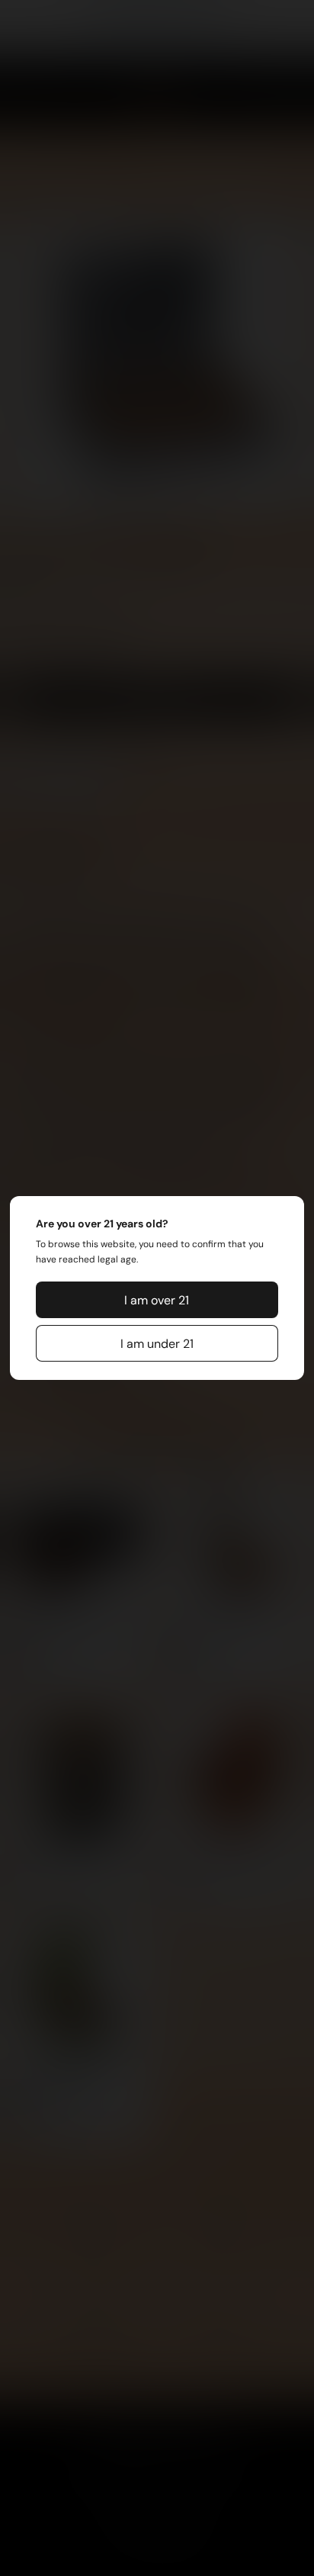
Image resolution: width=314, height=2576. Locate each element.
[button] (157, 1300)
